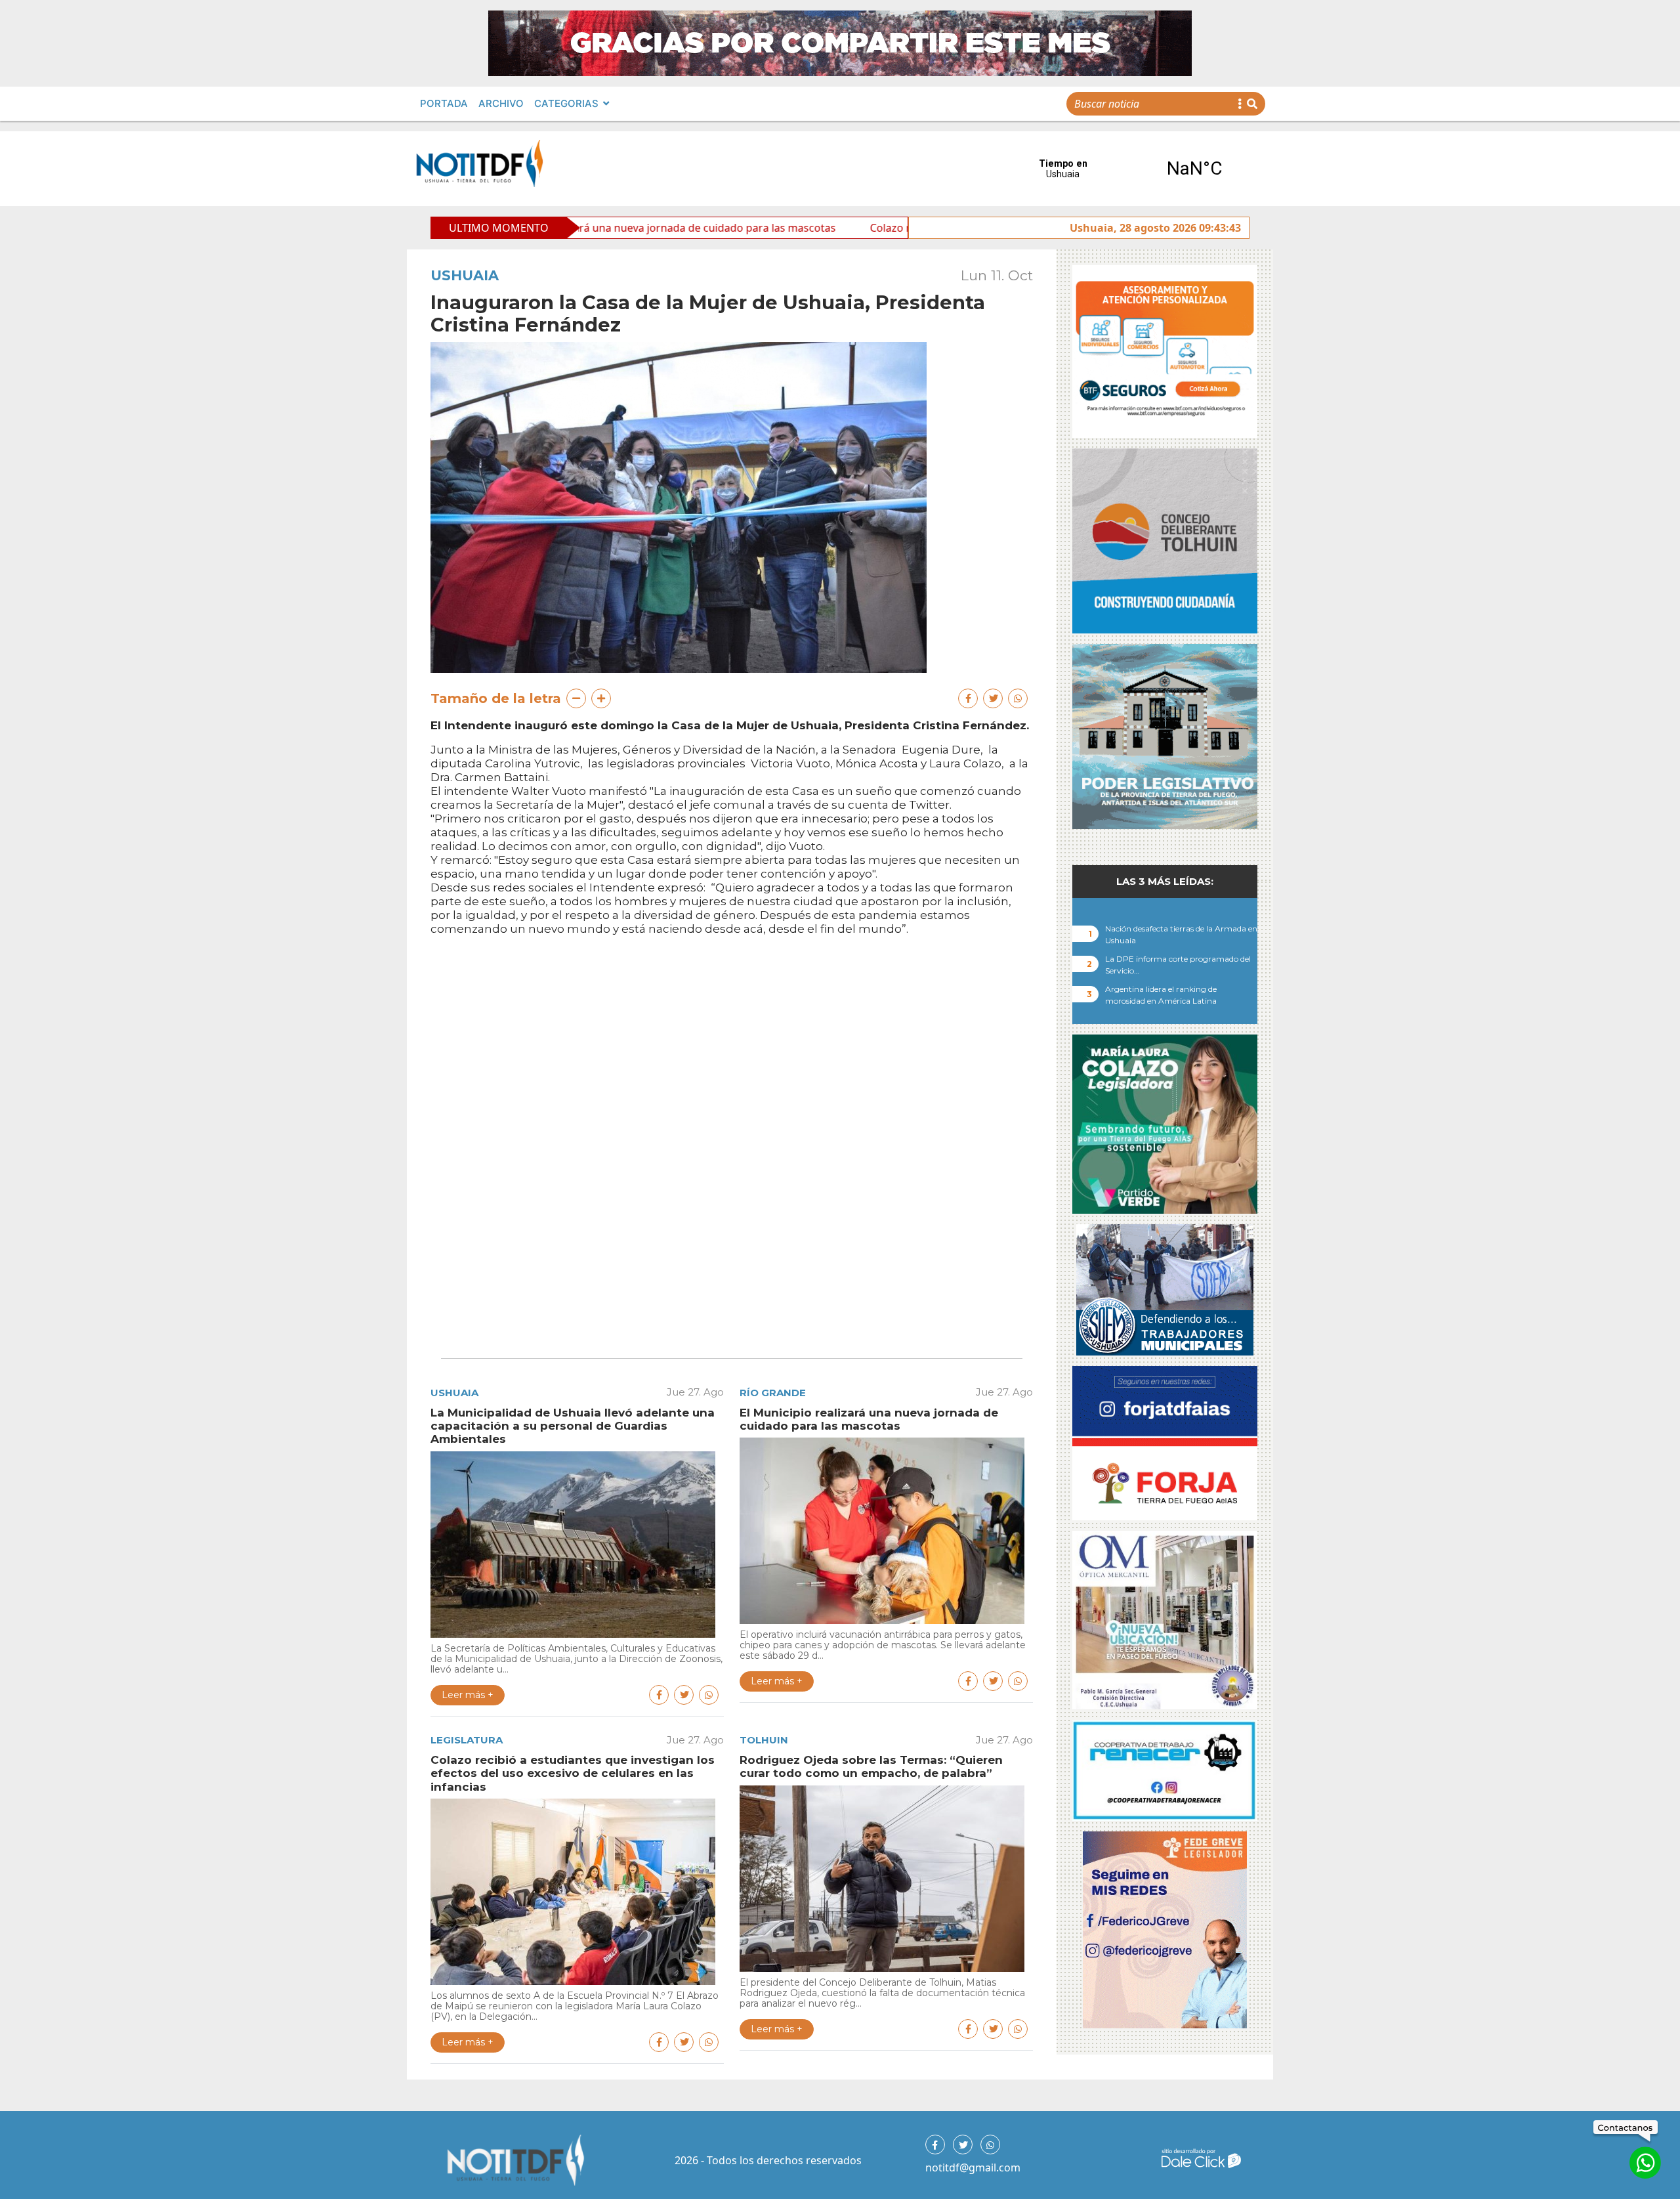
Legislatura (467, 1740)
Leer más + (468, 1695)
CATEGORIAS (566, 103)
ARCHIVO (501, 103)
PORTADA (444, 103)
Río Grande (773, 1393)
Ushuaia (465, 275)
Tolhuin (764, 1740)
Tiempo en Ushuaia (1129, 169)
